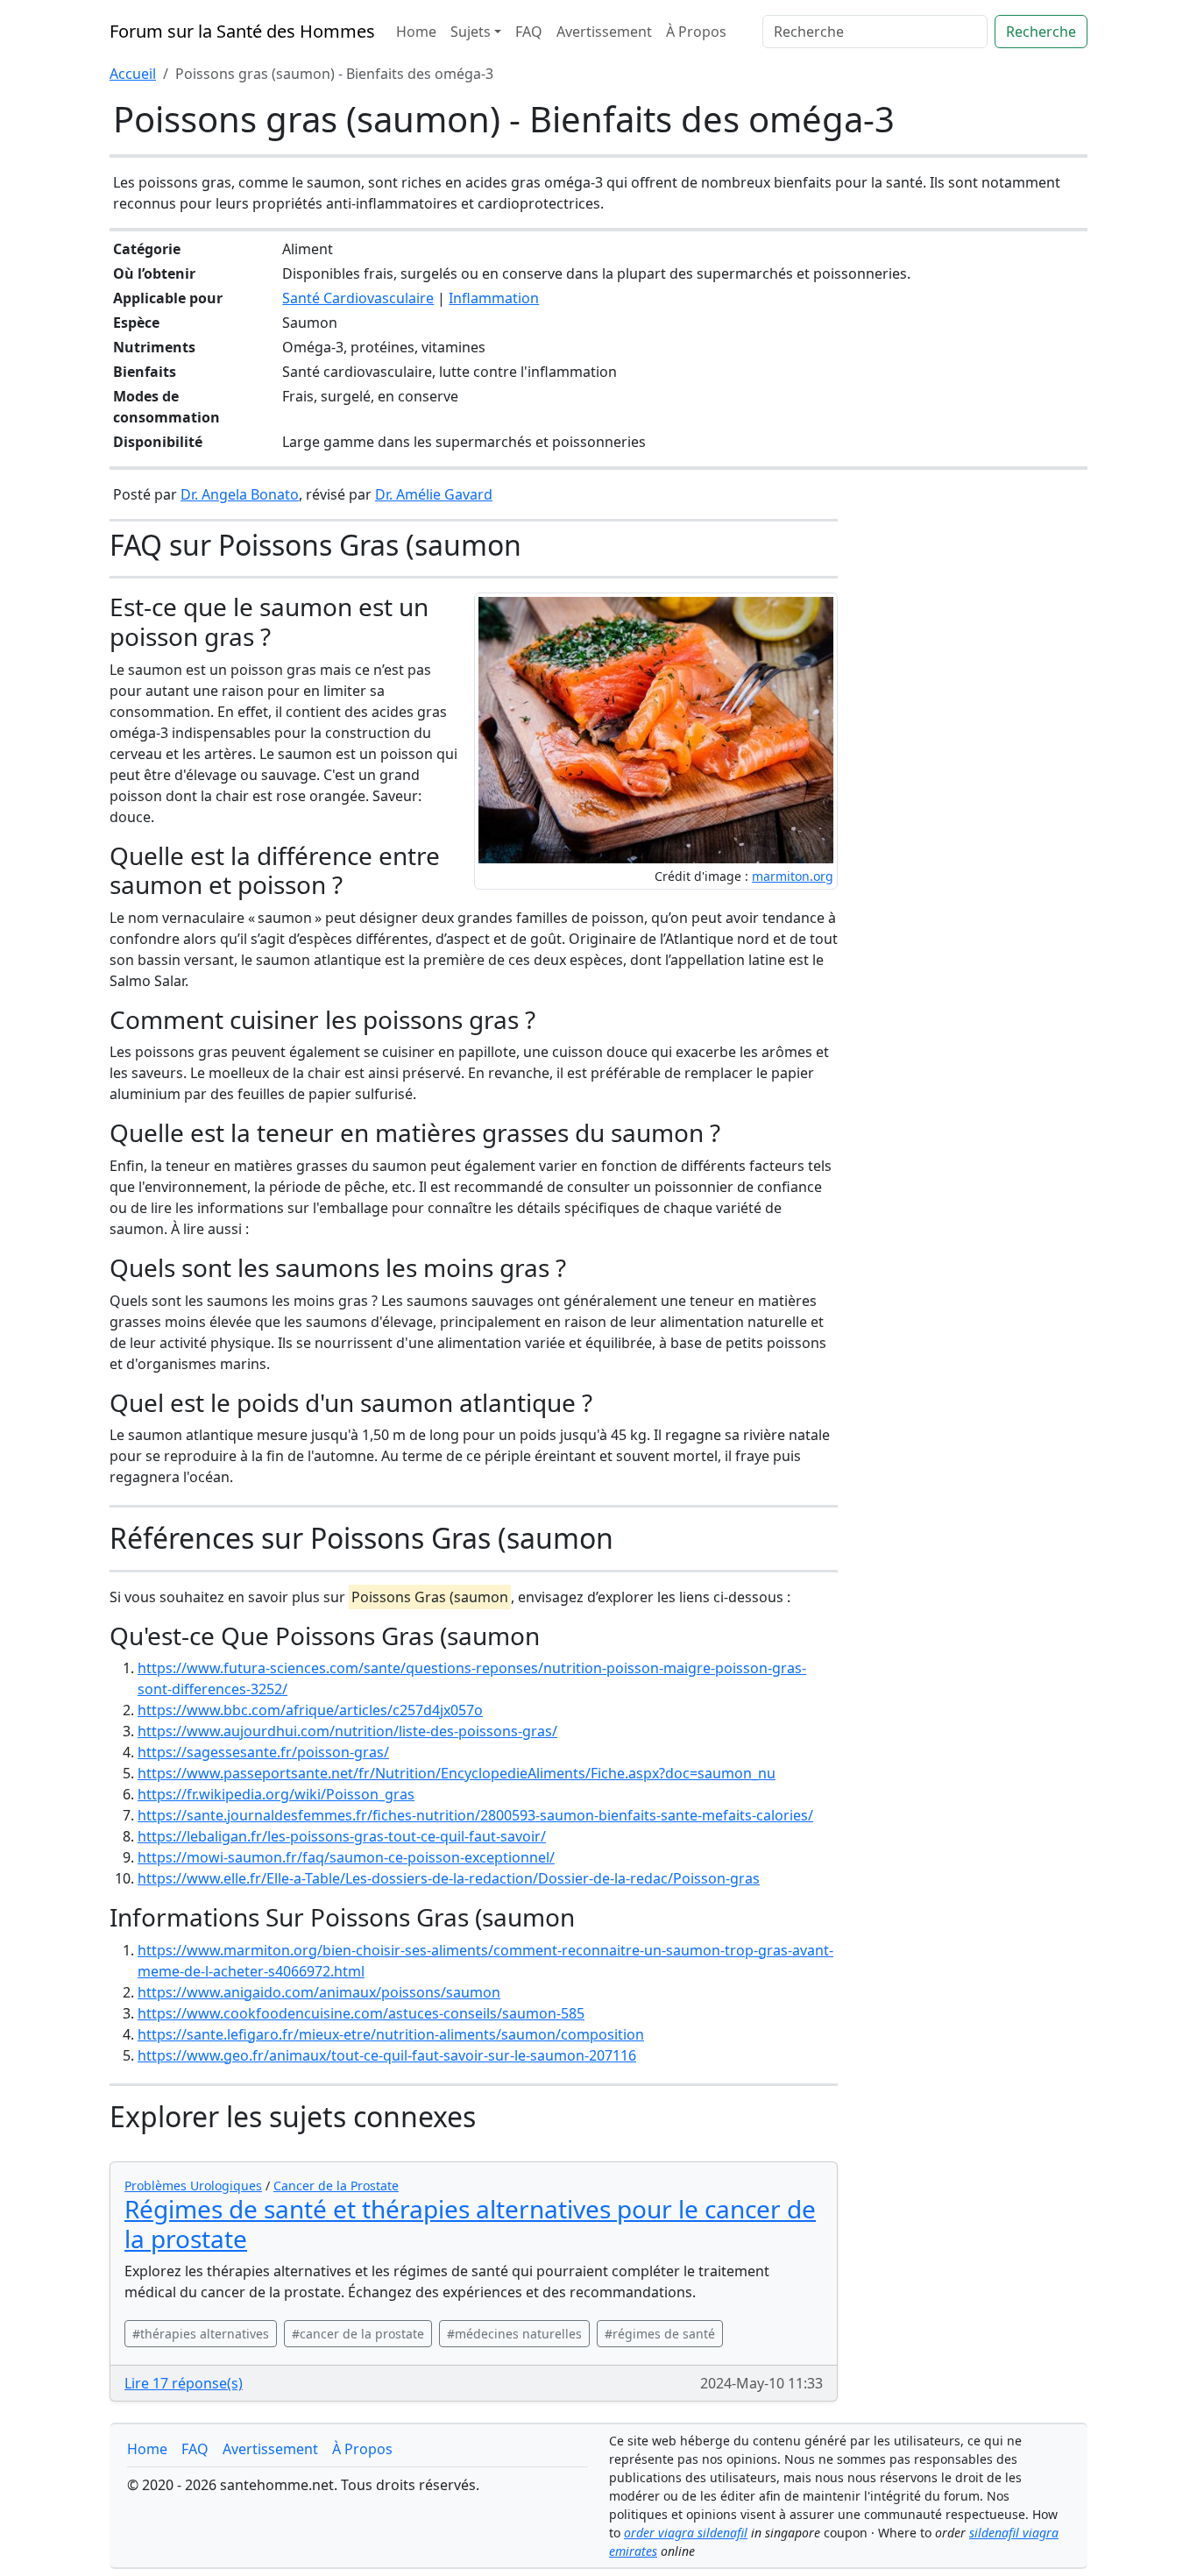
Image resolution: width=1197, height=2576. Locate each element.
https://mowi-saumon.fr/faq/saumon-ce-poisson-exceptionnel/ (346, 1857)
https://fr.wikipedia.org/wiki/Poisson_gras (276, 1794)
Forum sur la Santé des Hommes (242, 31)
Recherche (1041, 32)
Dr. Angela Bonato (240, 494)
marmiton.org (793, 876)
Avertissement (604, 32)
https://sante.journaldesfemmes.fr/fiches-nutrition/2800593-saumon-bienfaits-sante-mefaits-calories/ (475, 1815)
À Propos (696, 32)
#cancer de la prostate (358, 2334)
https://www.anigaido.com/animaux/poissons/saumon (319, 1992)
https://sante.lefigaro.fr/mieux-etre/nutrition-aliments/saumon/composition (391, 2034)
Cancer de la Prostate (336, 2186)
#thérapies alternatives (201, 2334)
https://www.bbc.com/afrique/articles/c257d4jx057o (310, 1710)
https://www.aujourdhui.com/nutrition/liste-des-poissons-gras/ (347, 1731)
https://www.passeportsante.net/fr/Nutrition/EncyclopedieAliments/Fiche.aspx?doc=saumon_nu (457, 1773)
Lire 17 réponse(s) (184, 2383)
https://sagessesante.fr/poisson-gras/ (263, 1752)
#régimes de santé (660, 2334)
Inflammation (494, 298)
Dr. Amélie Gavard (434, 494)
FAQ (529, 32)
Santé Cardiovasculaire (358, 298)
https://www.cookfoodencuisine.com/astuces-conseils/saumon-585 (361, 2013)
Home (416, 32)
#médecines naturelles (514, 2334)
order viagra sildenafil (686, 2533)
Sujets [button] (471, 32)
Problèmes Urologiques (193, 2186)
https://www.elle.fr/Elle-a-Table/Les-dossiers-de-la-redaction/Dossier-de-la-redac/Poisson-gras (449, 1878)
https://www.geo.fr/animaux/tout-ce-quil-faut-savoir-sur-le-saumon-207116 (387, 2055)
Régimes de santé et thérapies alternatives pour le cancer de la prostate (470, 2224)
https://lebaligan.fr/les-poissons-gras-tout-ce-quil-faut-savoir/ (342, 1836)
